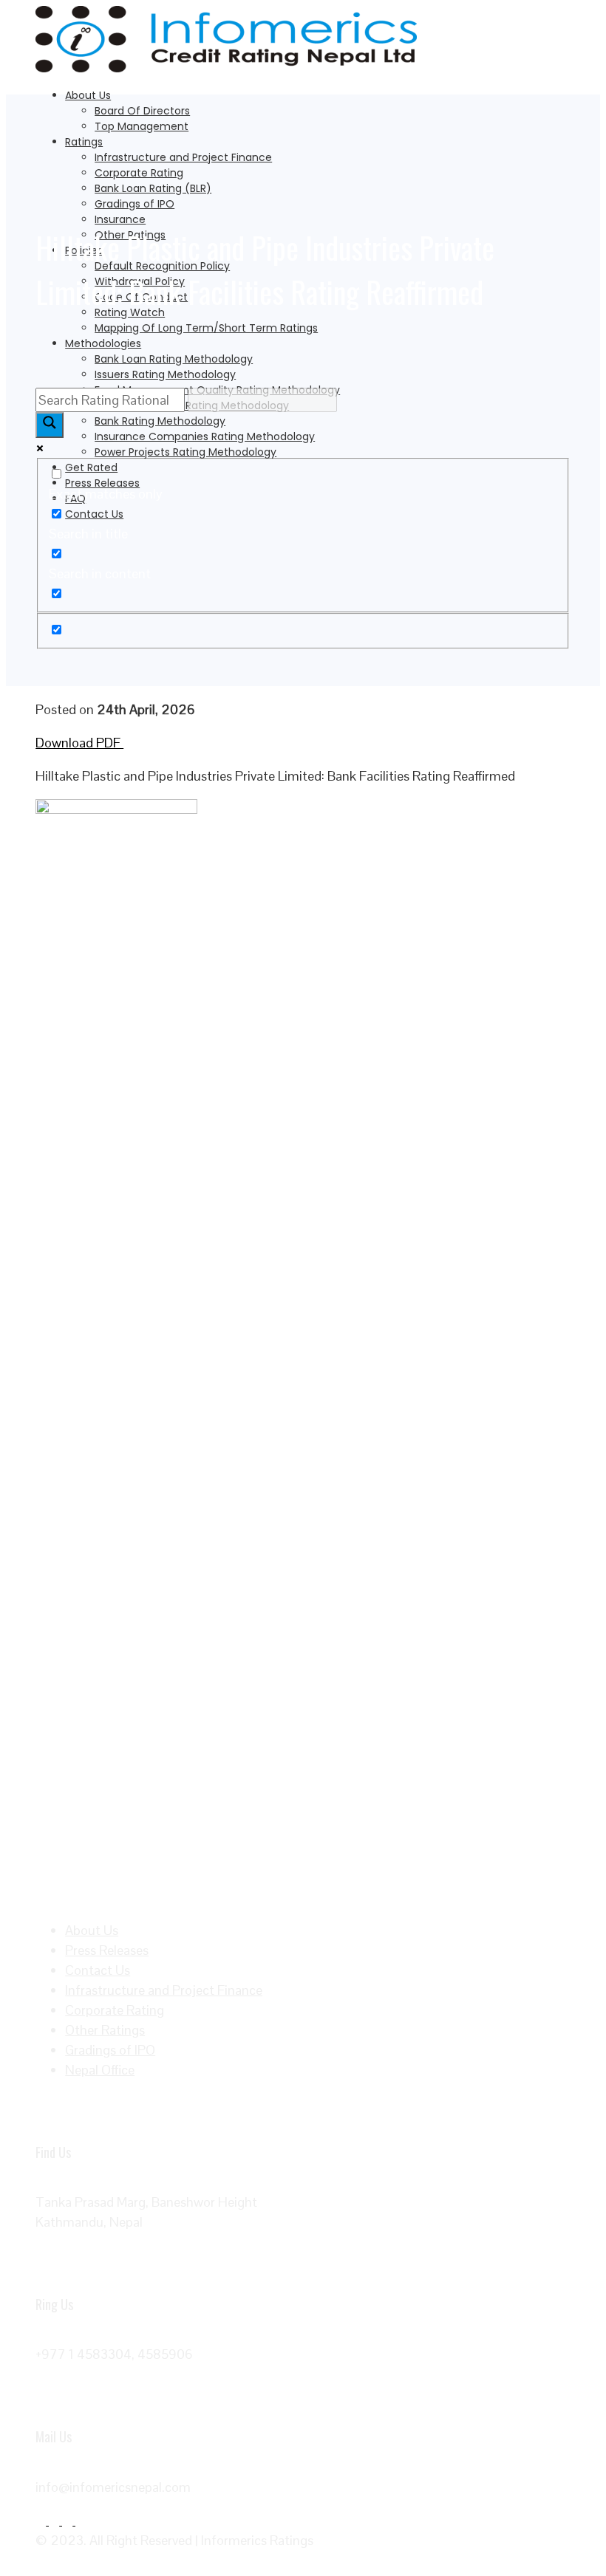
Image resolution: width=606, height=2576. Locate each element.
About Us (88, 95)
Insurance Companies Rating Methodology (205, 436)
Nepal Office (100, 2070)
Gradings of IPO (135, 204)
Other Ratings (105, 2030)
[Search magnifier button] (50, 425)
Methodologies (103, 343)
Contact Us (94, 514)
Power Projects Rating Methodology (185, 452)
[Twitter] (55, 2520)
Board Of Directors (142, 111)
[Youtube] (81, 2520)
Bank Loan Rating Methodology (174, 359)
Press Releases (102, 483)
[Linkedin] (69, 2520)
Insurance (120, 219)
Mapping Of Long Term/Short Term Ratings (206, 328)
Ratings (84, 142)
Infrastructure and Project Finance (183, 157)
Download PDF (79, 743)
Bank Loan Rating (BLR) (153, 188)
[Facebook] (42, 2520)
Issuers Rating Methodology (165, 374)
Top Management (142, 126)
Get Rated (91, 467)
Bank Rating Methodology (160, 421)
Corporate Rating (139, 173)
